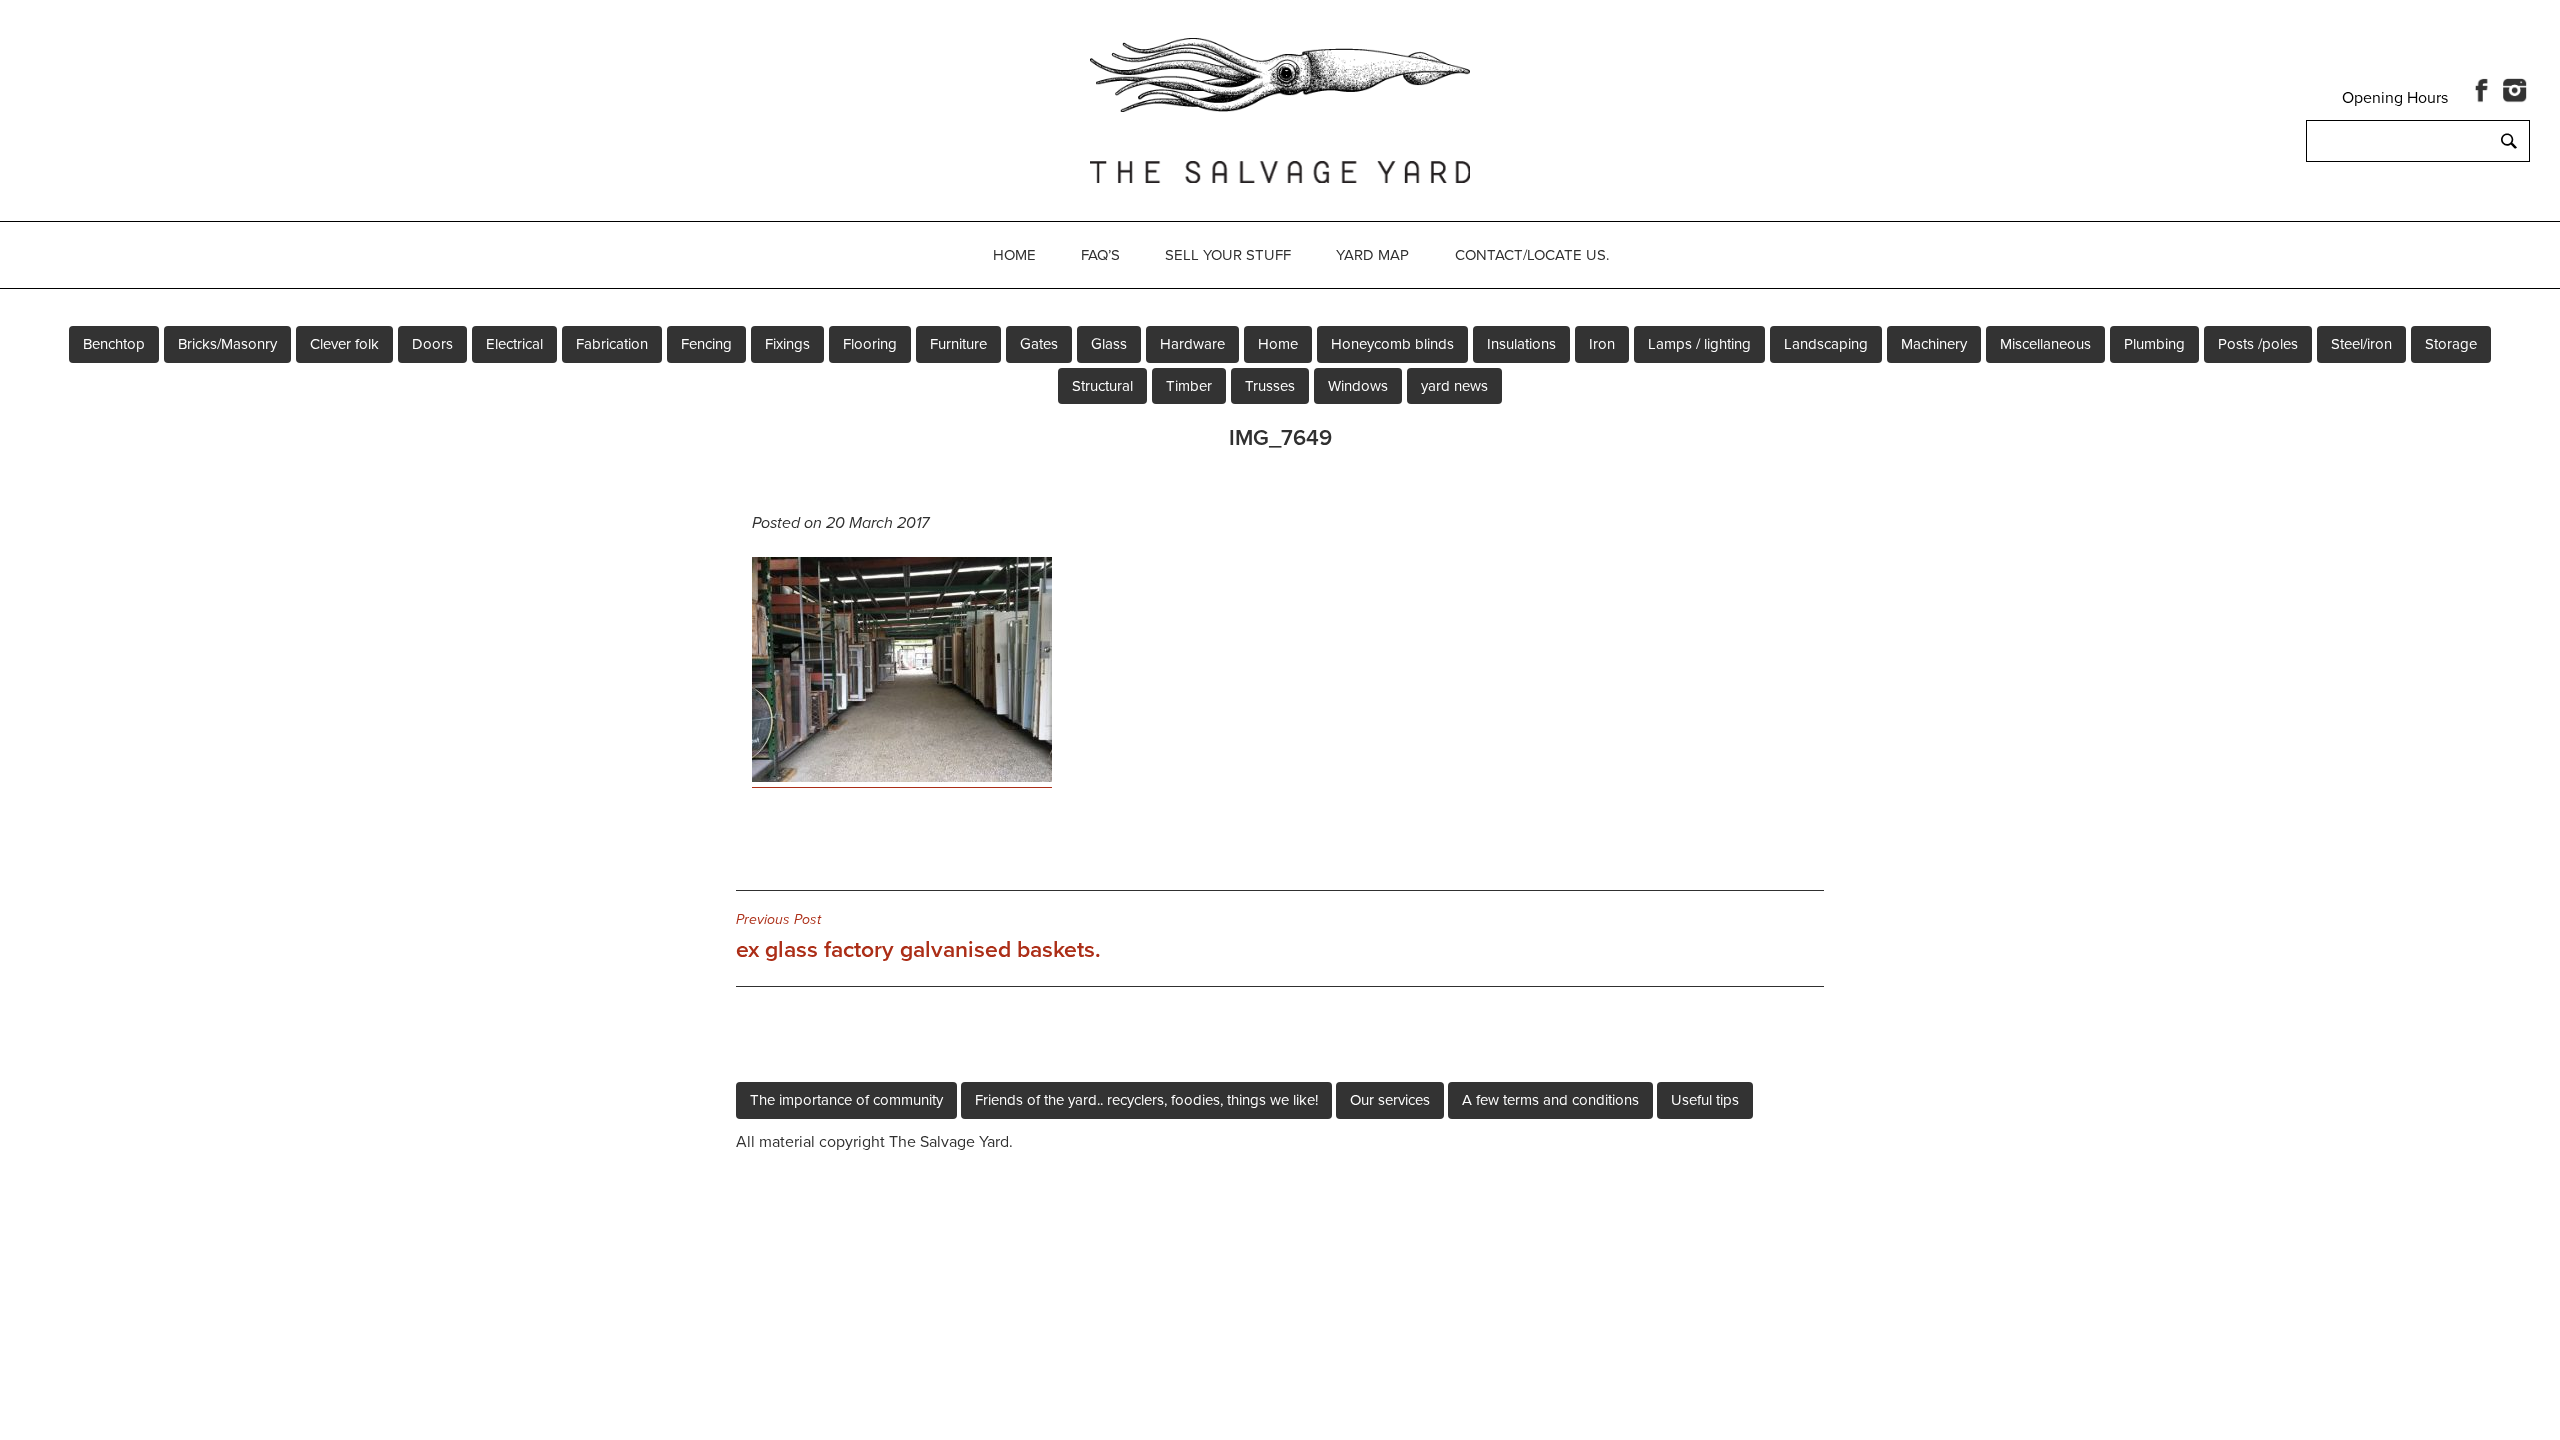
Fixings (787, 344)
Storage (2451, 344)
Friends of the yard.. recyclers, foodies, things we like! (1146, 1100)
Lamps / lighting (1699, 344)
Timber (1189, 386)
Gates (1039, 344)
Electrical (514, 344)
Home (1014, 255)
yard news (1454, 386)
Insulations (1521, 344)
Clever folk (344, 344)
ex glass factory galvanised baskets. (918, 937)
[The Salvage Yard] (1280, 107)
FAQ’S (1100, 255)
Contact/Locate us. (1532, 255)
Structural (1102, 386)
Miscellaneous (2045, 344)
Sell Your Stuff (1228, 255)
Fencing (706, 344)
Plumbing (2154, 344)
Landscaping (1826, 344)
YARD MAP (1372, 255)
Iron (1602, 344)
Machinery (1934, 344)
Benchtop (114, 344)
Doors (432, 344)
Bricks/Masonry (227, 344)
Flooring (870, 344)
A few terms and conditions (1550, 1100)
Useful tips (1705, 1100)
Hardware (1192, 344)
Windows (1358, 386)
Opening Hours (2395, 98)
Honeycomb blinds (1392, 344)
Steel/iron (2361, 344)
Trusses (1270, 386)
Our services (1390, 1100)
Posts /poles (2258, 344)
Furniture (958, 344)
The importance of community (846, 1100)
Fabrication (612, 344)
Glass (1109, 344)
